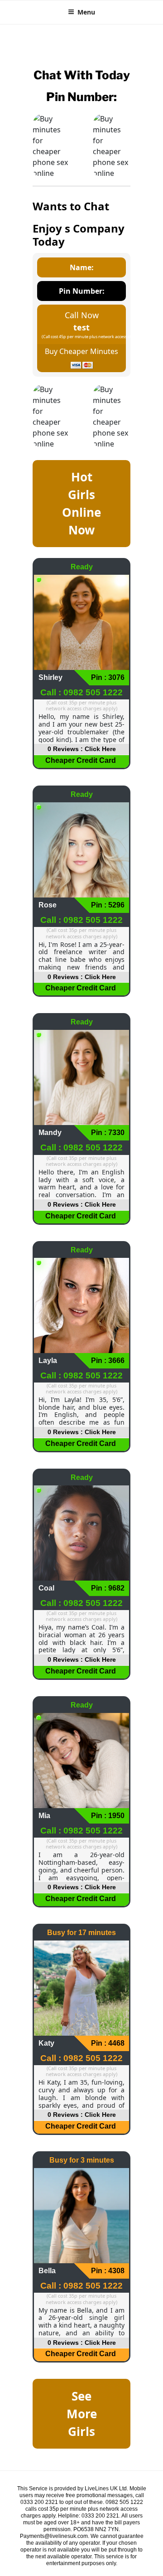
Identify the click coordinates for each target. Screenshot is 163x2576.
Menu (86, 12)
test (81, 327)
